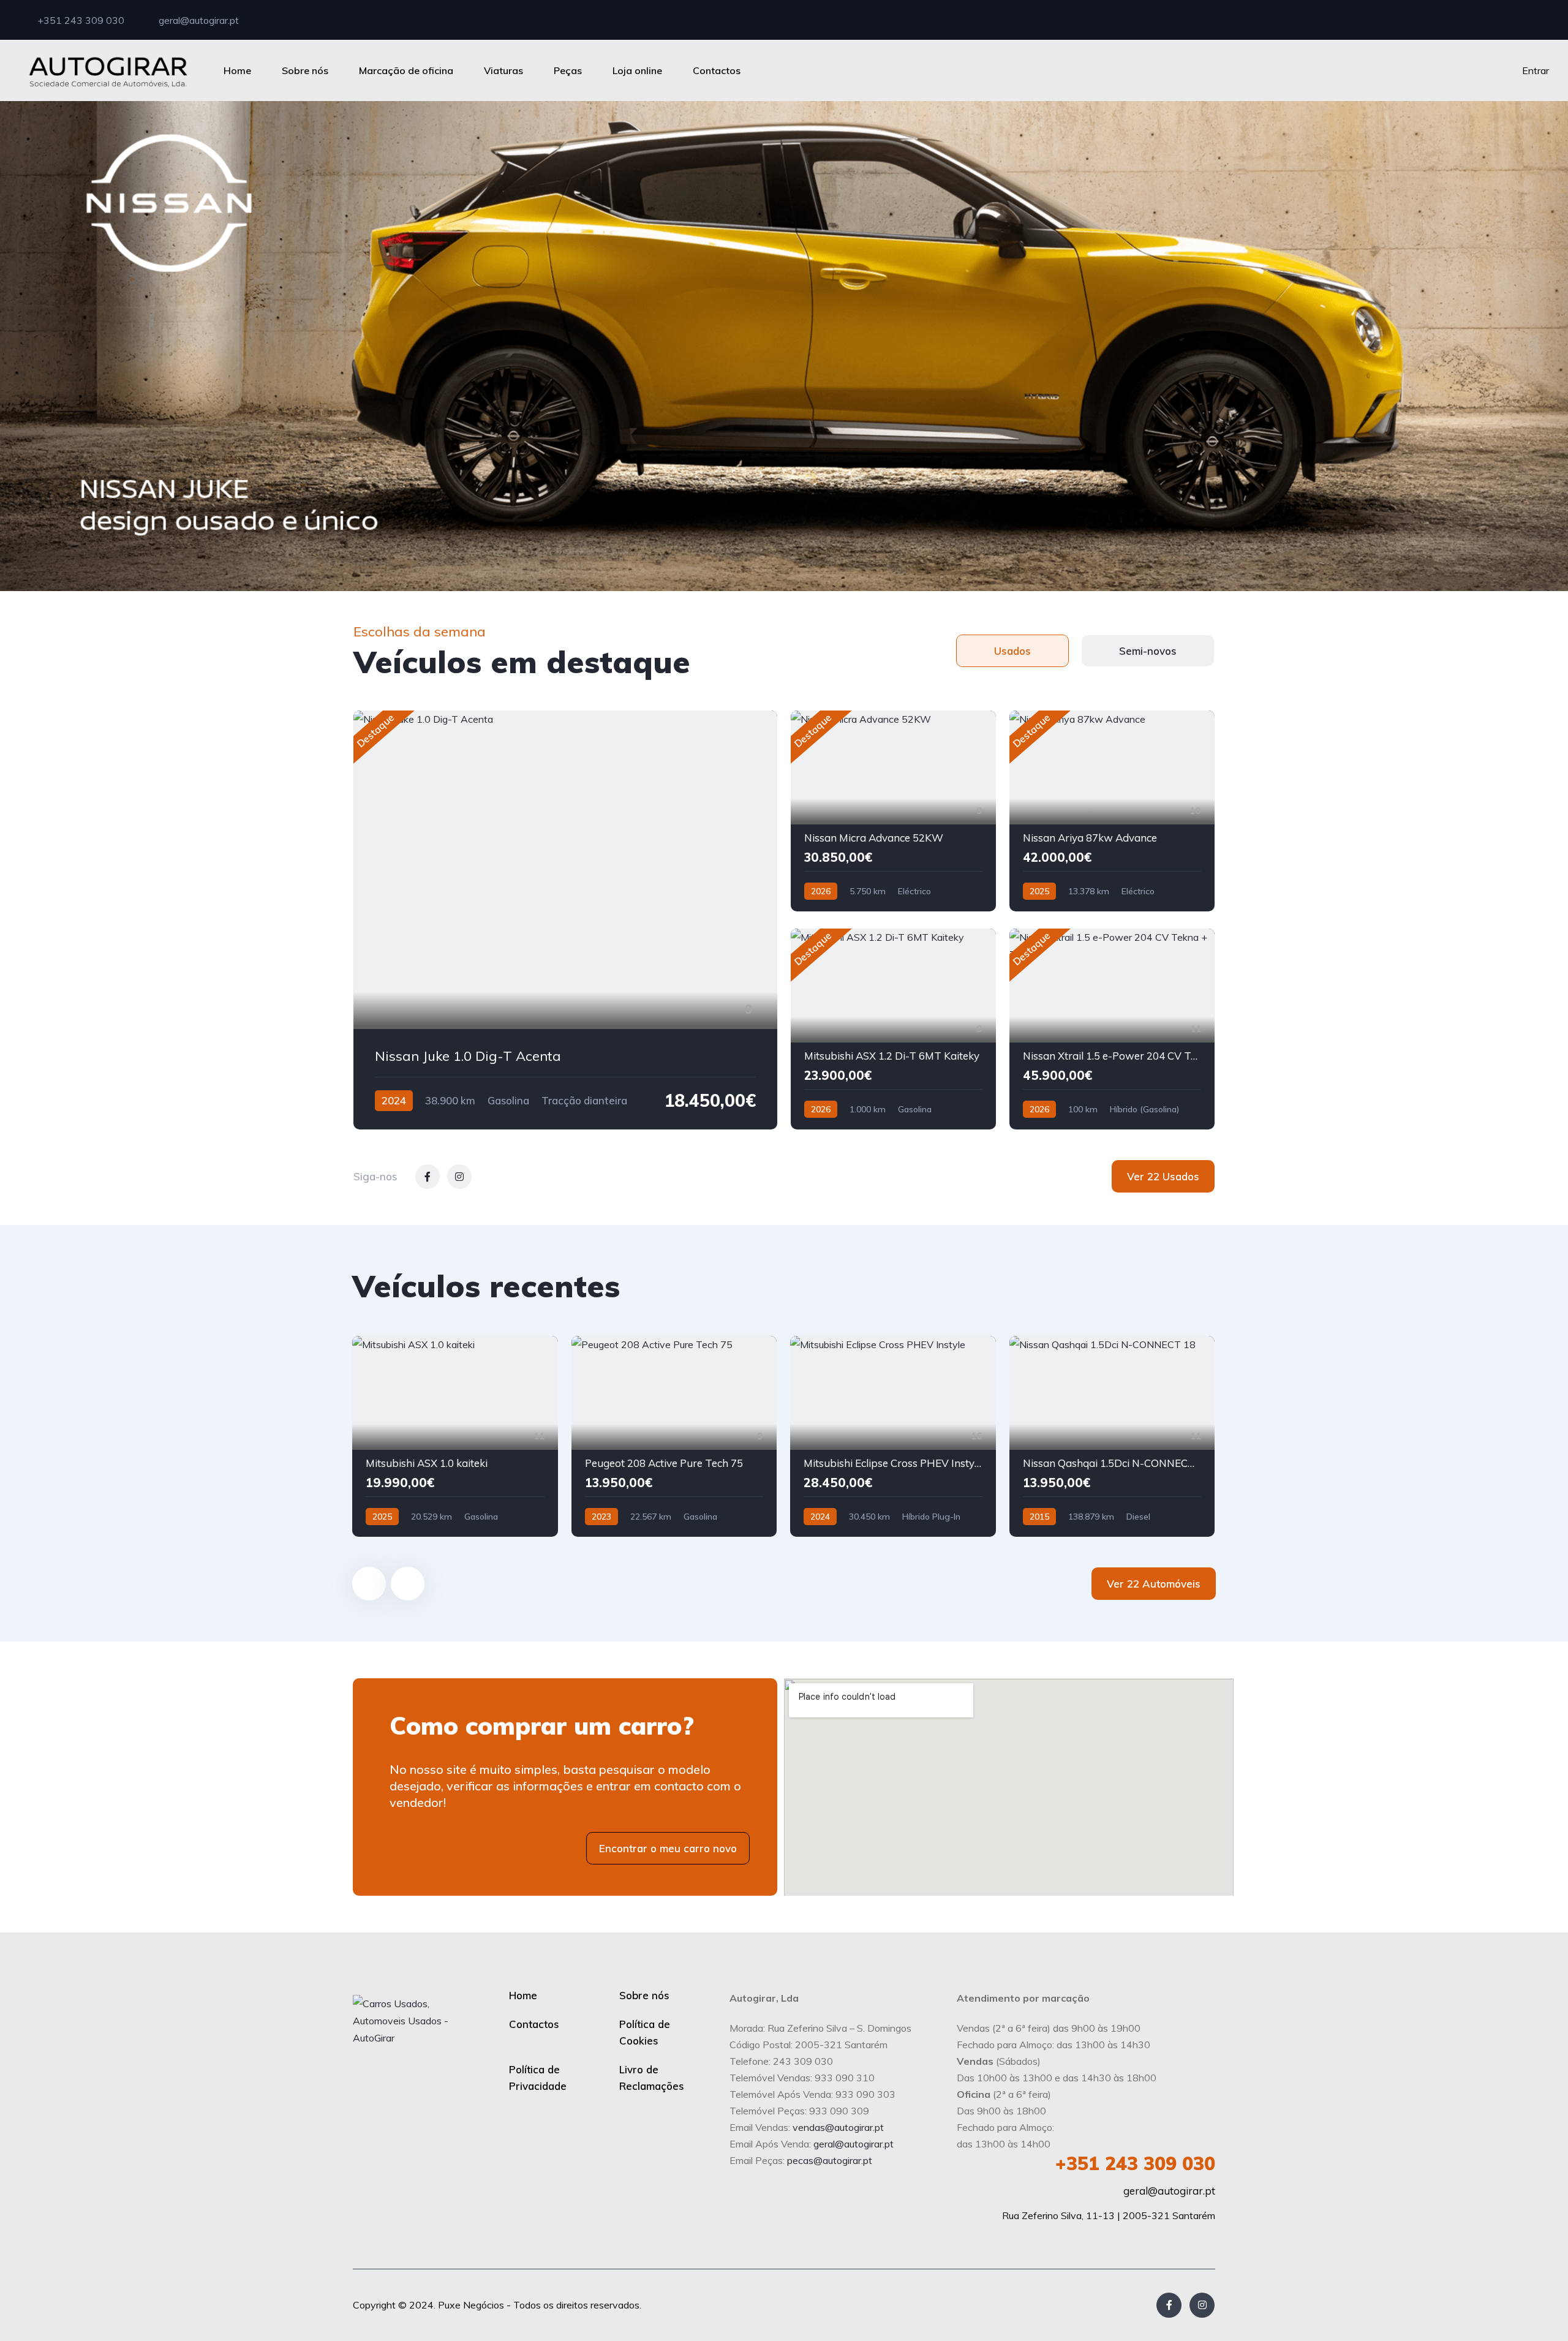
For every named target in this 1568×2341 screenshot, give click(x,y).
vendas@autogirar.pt (838, 2127)
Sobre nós (305, 70)
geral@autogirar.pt (198, 20)
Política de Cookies (645, 2032)
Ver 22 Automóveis (1154, 1584)
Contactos (717, 70)
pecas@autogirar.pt (830, 2160)
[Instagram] (1202, 2305)
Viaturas (503, 70)
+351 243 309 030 (80, 20)
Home (237, 70)
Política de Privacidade (538, 2078)
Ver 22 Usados (1163, 1176)
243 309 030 (1135, 2163)
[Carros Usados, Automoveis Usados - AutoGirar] (108, 70)
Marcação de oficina (406, 70)
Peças (568, 70)
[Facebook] (1169, 2305)
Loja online (637, 70)
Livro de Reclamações (652, 2078)
